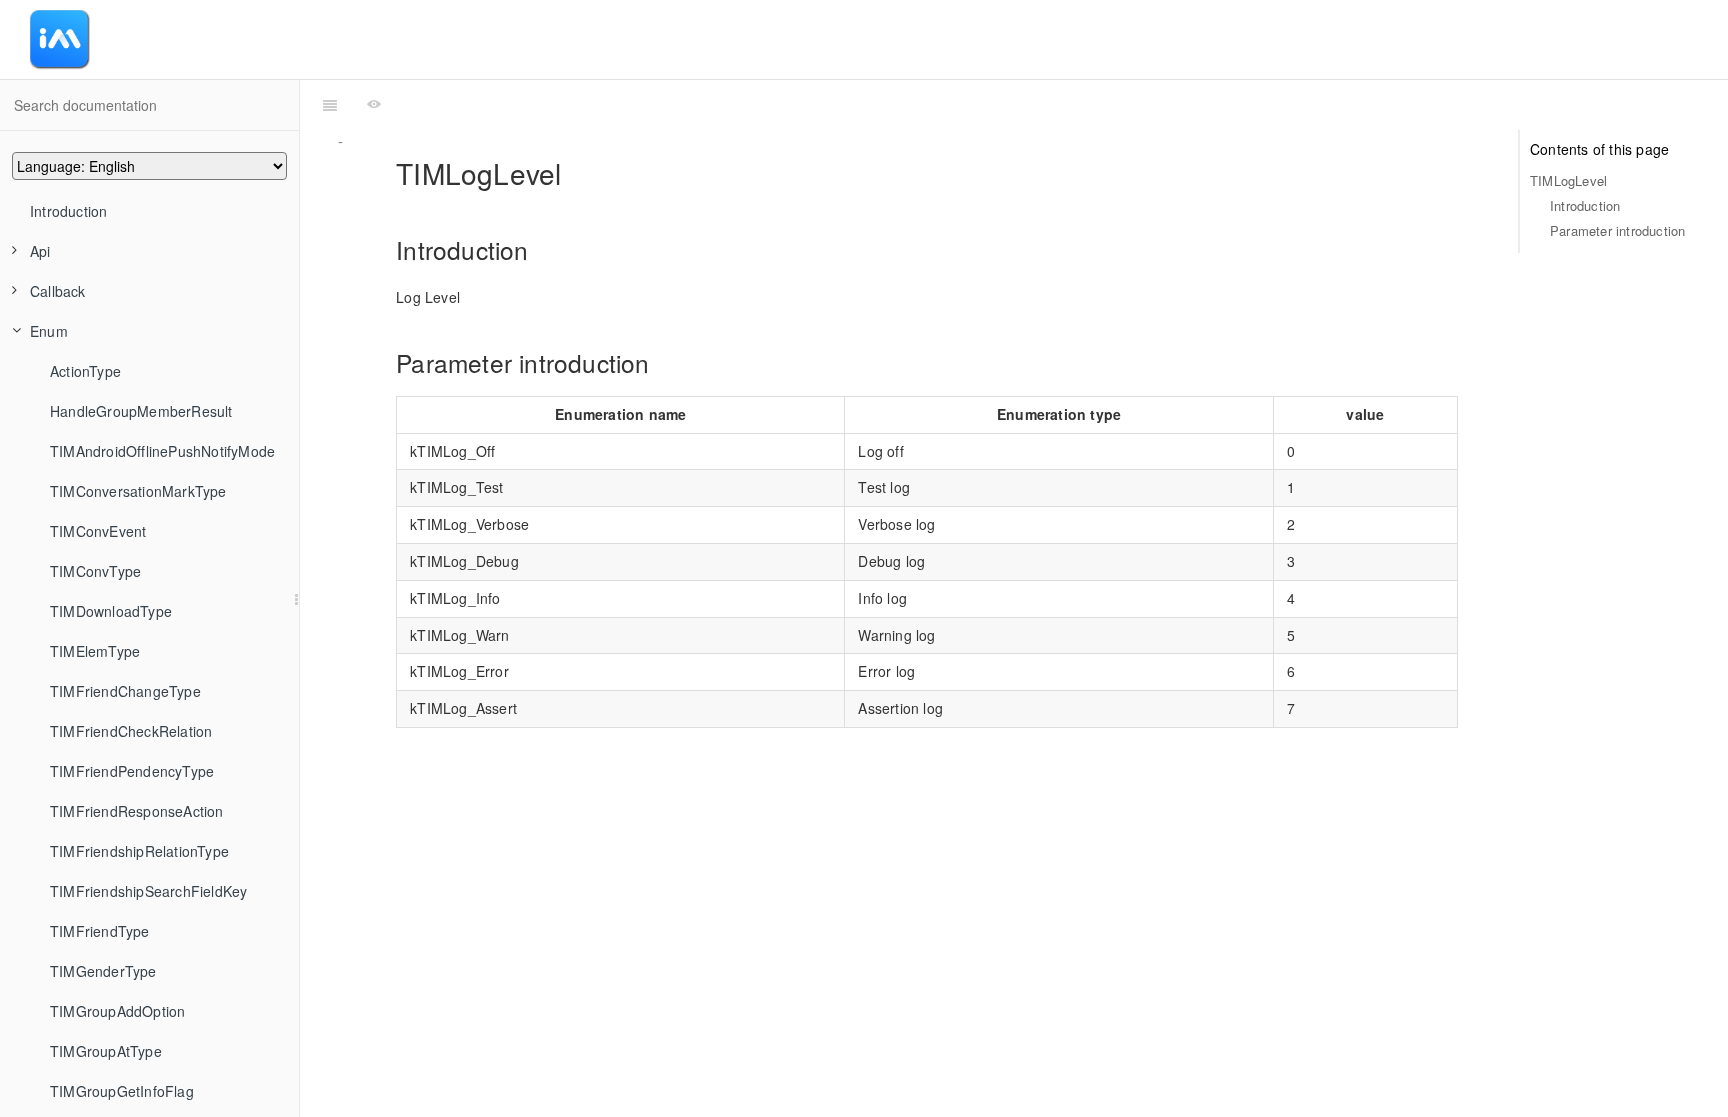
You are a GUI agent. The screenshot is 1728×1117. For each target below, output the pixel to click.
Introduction (68, 211)
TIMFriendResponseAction (137, 811)
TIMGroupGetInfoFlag (122, 1091)
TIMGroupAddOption (117, 1011)
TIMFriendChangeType (125, 691)
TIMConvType (95, 571)
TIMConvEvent (98, 531)
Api (40, 251)
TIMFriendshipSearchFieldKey (148, 891)
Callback (58, 291)
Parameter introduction (1617, 230)
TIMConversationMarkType (138, 491)
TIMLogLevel (1568, 180)
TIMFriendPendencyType (132, 771)
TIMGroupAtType (106, 1051)
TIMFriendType (100, 931)
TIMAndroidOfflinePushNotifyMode (162, 451)
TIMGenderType (103, 971)
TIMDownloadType (111, 611)
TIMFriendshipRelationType (139, 851)
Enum (49, 331)
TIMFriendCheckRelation (131, 731)
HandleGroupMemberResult (141, 411)
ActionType (85, 371)
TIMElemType (95, 651)
